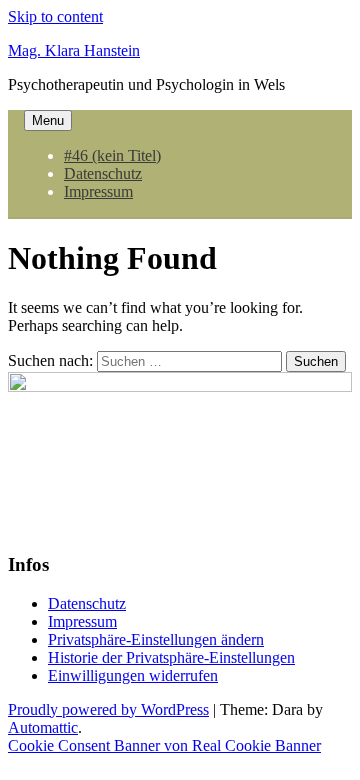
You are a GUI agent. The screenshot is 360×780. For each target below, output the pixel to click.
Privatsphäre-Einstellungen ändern (156, 639)
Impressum (98, 191)
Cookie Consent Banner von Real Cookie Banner (164, 745)
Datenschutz (103, 173)
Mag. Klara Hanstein (74, 50)
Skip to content (55, 16)
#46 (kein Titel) (112, 155)
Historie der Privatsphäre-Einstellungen (171, 657)
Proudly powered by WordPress (108, 709)
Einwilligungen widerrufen (133, 675)
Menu (48, 120)
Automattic (43, 727)
